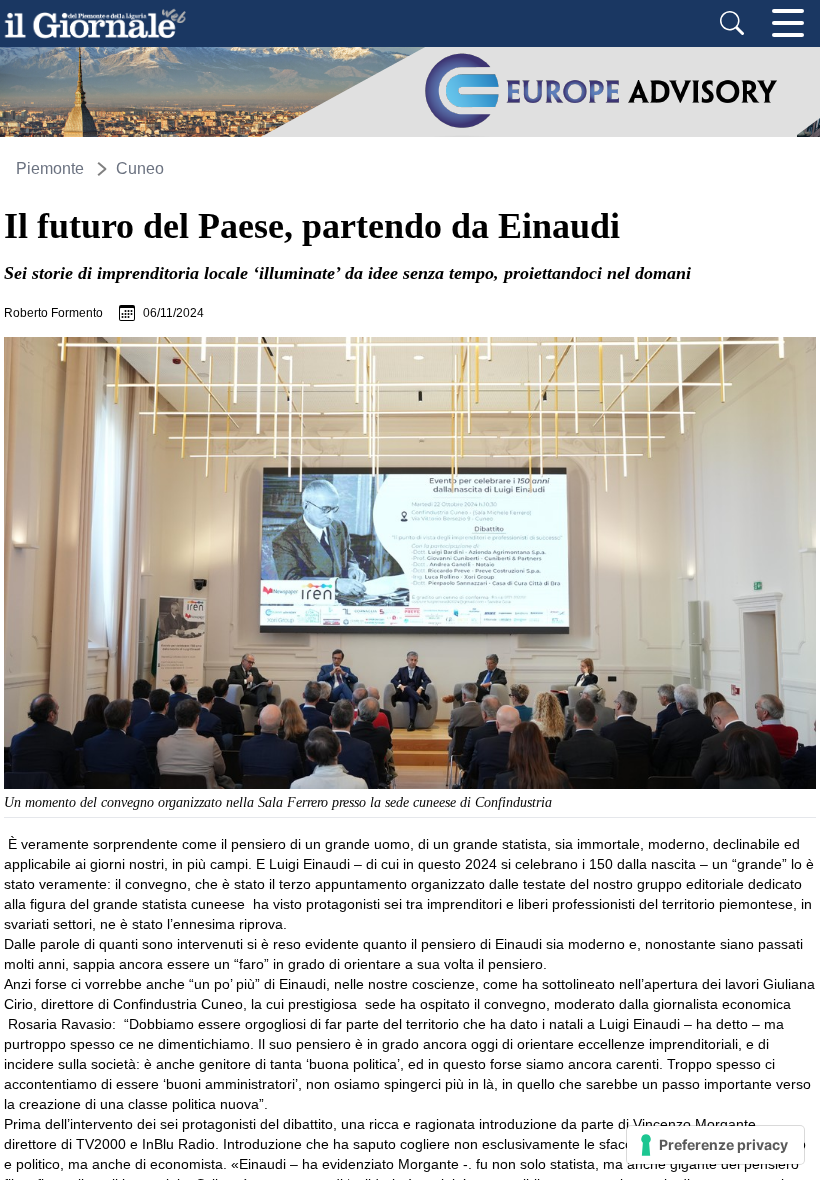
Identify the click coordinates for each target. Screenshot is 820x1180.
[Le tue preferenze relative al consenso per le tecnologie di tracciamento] (715, 1145)
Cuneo (140, 168)
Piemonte (50, 168)
